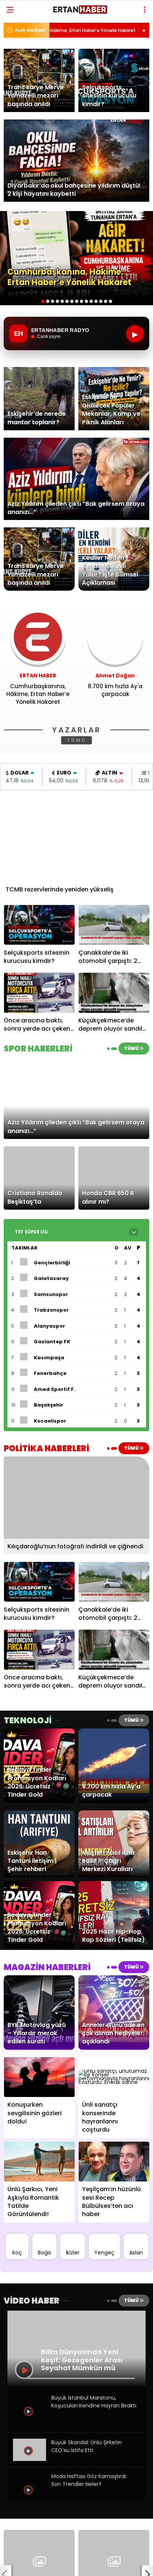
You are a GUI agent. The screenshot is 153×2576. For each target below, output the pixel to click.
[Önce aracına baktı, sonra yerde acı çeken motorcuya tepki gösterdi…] (39, 992)
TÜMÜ (77, 740)
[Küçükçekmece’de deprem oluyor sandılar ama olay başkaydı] (114, 992)
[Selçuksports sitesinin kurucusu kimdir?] (39, 925)
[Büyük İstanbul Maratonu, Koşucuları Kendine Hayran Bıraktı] (30, 2425)
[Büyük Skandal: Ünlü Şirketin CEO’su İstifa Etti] (30, 2459)
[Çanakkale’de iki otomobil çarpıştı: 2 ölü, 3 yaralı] (114, 925)
